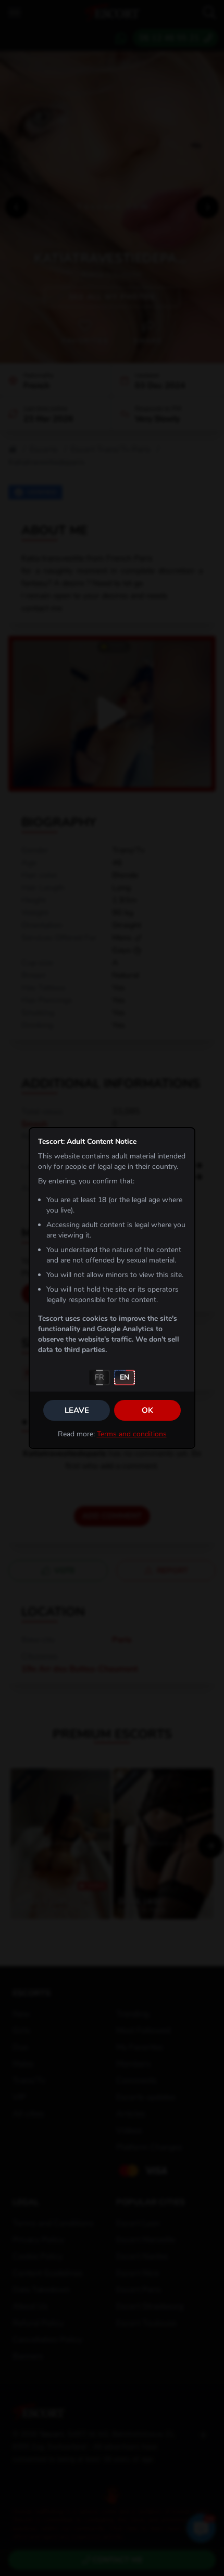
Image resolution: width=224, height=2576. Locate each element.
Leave (77, 1410)
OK (147, 1410)
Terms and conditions (132, 1434)
